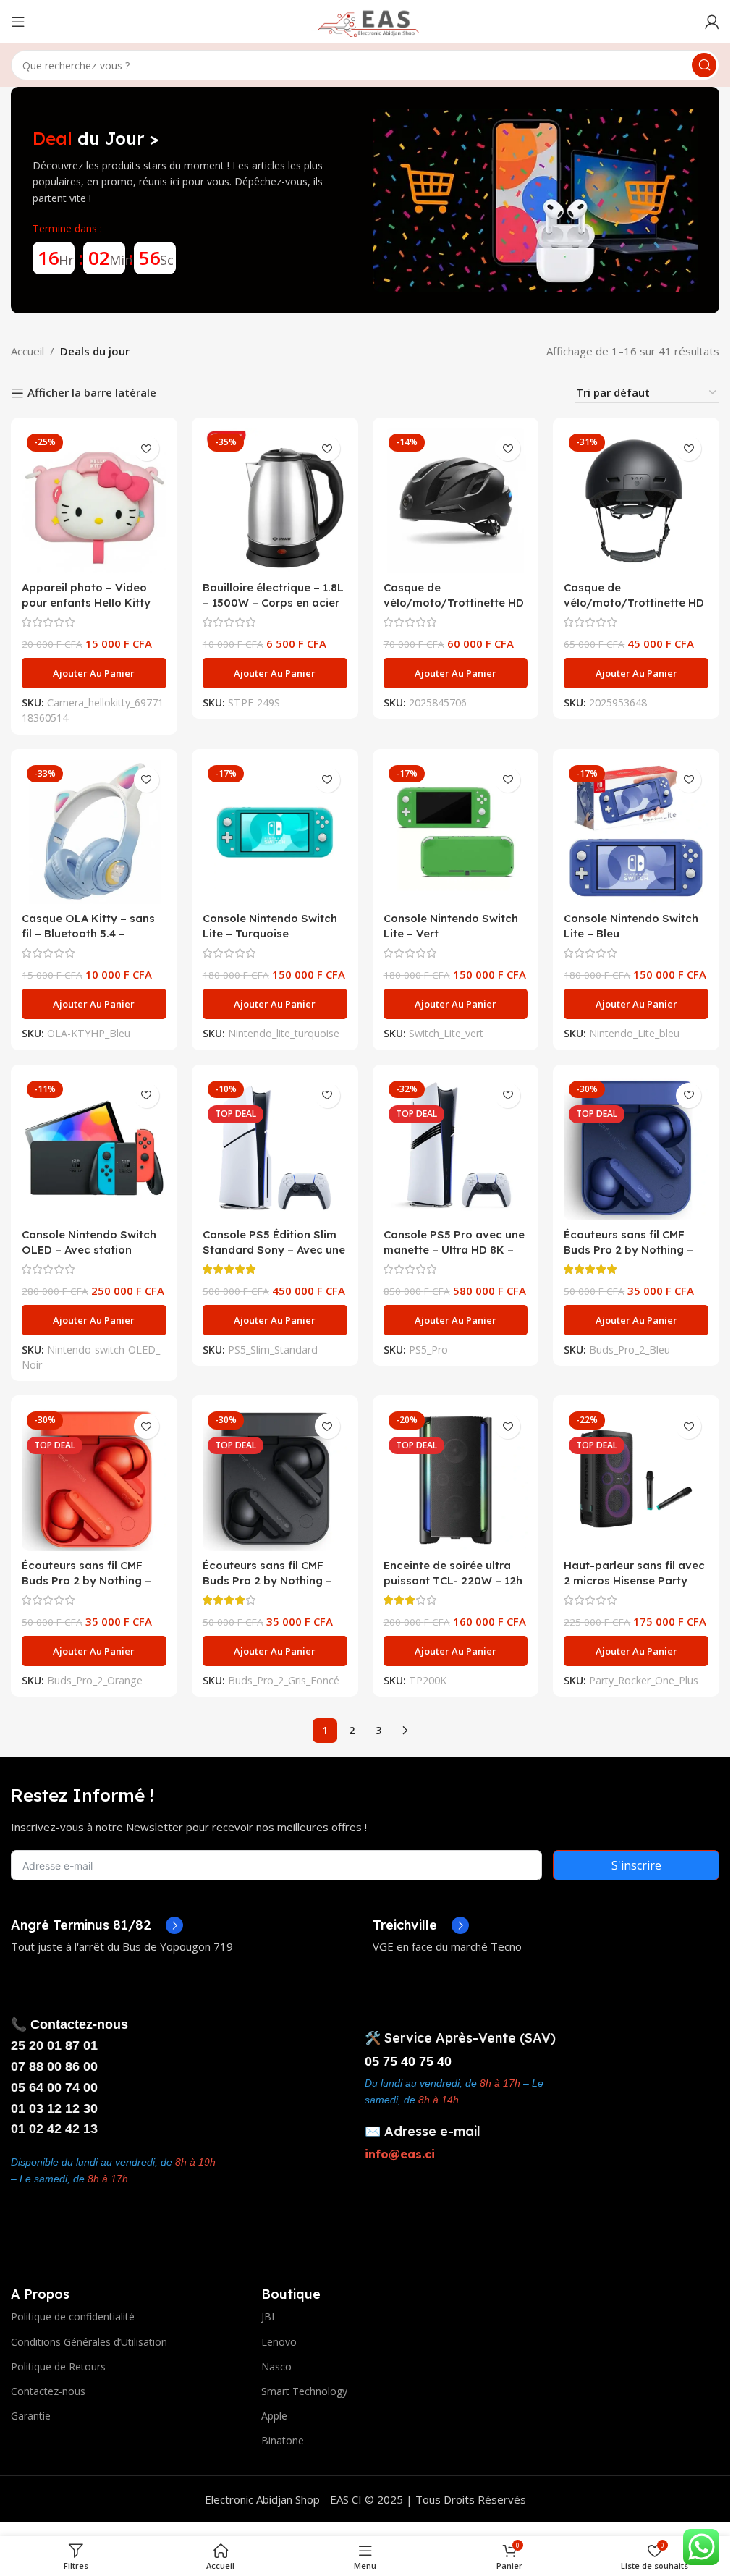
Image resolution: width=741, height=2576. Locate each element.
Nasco (276, 2366)
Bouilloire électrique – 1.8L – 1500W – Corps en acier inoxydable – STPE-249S (273, 603)
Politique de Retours (58, 2366)
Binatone (283, 2440)
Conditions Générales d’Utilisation (89, 2342)
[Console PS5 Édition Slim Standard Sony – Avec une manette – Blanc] (275, 1148)
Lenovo (279, 2342)
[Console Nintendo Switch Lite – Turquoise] (275, 832)
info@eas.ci (400, 2154)
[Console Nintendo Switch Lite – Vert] (456, 832)
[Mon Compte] (712, 22)
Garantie (31, 2416)
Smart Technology (304, 2391)
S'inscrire (636, 1865)
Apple (274, 2416)
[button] (94, 673)
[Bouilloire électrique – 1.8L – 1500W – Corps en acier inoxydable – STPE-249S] (275, 501)
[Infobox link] (97, 1925)
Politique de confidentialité (73, 2317)
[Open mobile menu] (18, 22)
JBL (269, 2317)
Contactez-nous (48, 2391)
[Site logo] (365, 20)
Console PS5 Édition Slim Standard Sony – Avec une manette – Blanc (274, 1250)
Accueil (27, 351)
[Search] (704, 65)
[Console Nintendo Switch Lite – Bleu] (636, 832)
